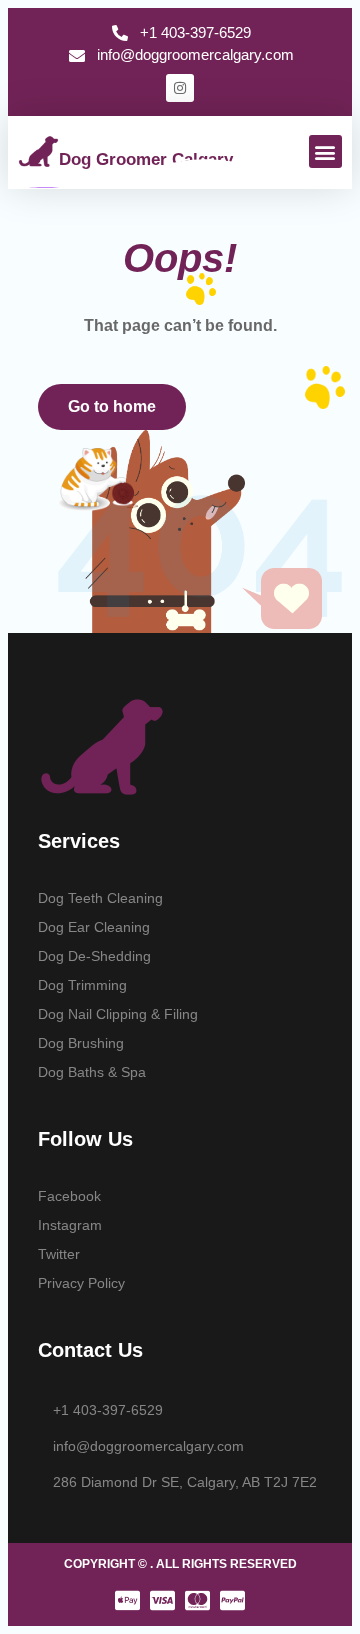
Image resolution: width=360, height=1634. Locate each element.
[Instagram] (180, 88)
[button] (325, 151)
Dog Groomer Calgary (146, 159)
